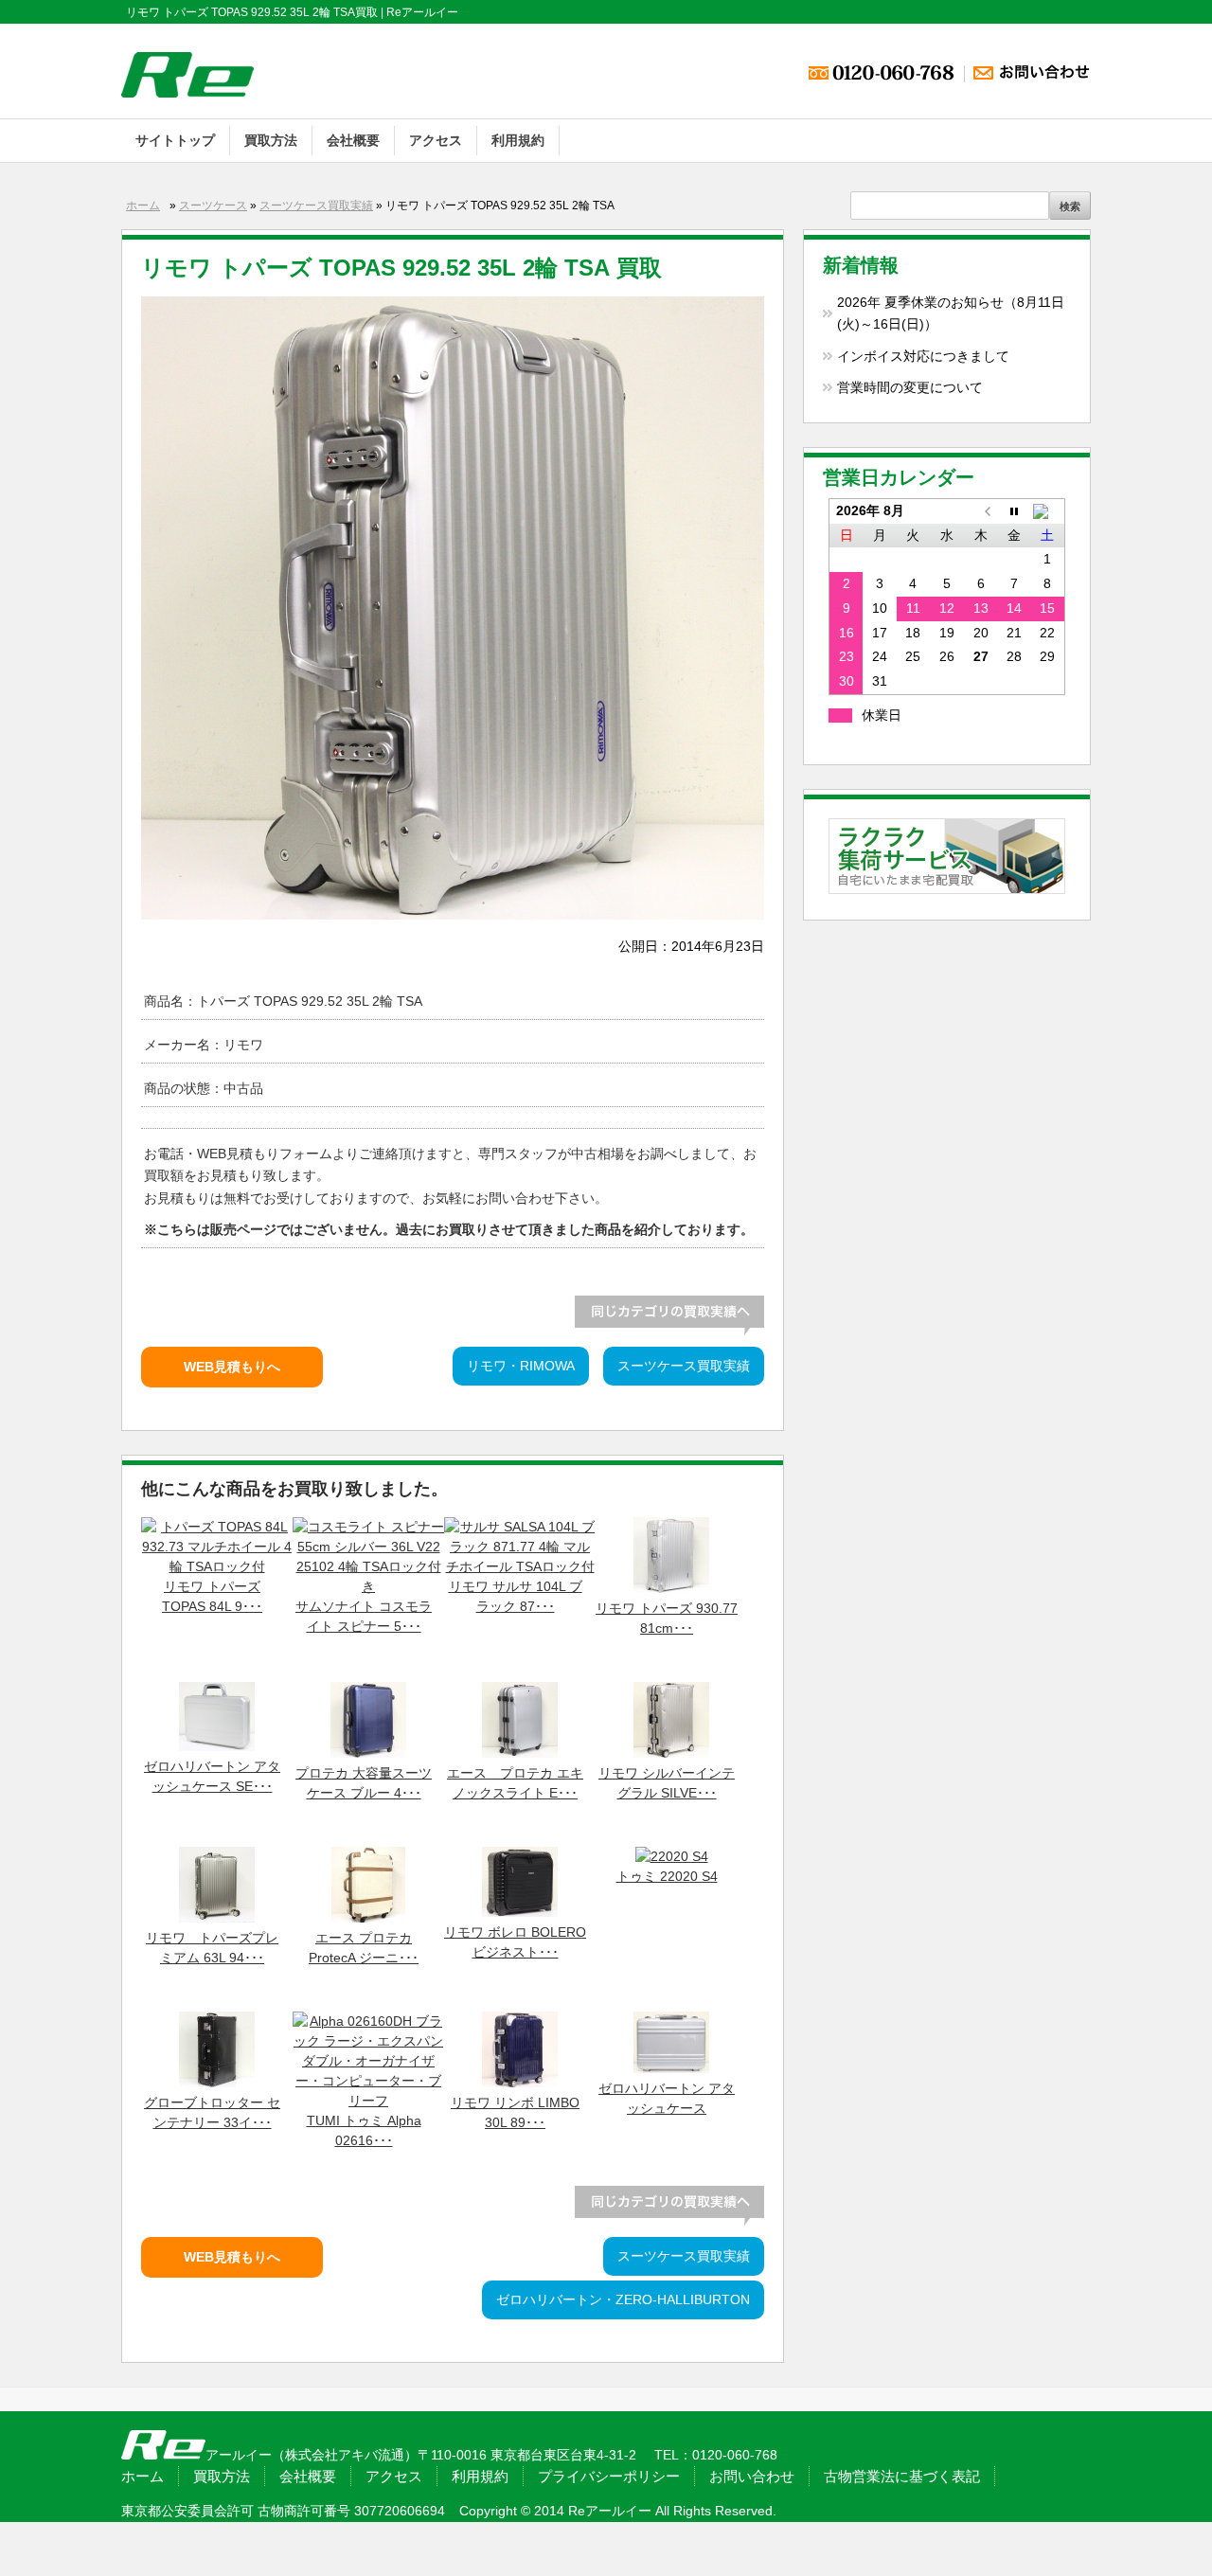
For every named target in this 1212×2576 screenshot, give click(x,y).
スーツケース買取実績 (316, 206)
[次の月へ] (1048, 510)
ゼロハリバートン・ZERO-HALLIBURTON (623, 2300)
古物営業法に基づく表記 (902, 2476)
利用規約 (518, 140)
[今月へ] (1014, 510)
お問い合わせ (752, 2476)
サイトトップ (175, 140)
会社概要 (353, 140)
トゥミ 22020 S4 (667, 1877)
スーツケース (213, 206)
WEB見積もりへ (232, 1367)
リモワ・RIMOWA (521, 1366)
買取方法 (271, 140)
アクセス (436, 140)
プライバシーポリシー (609, 2476)
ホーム (143, 206)
